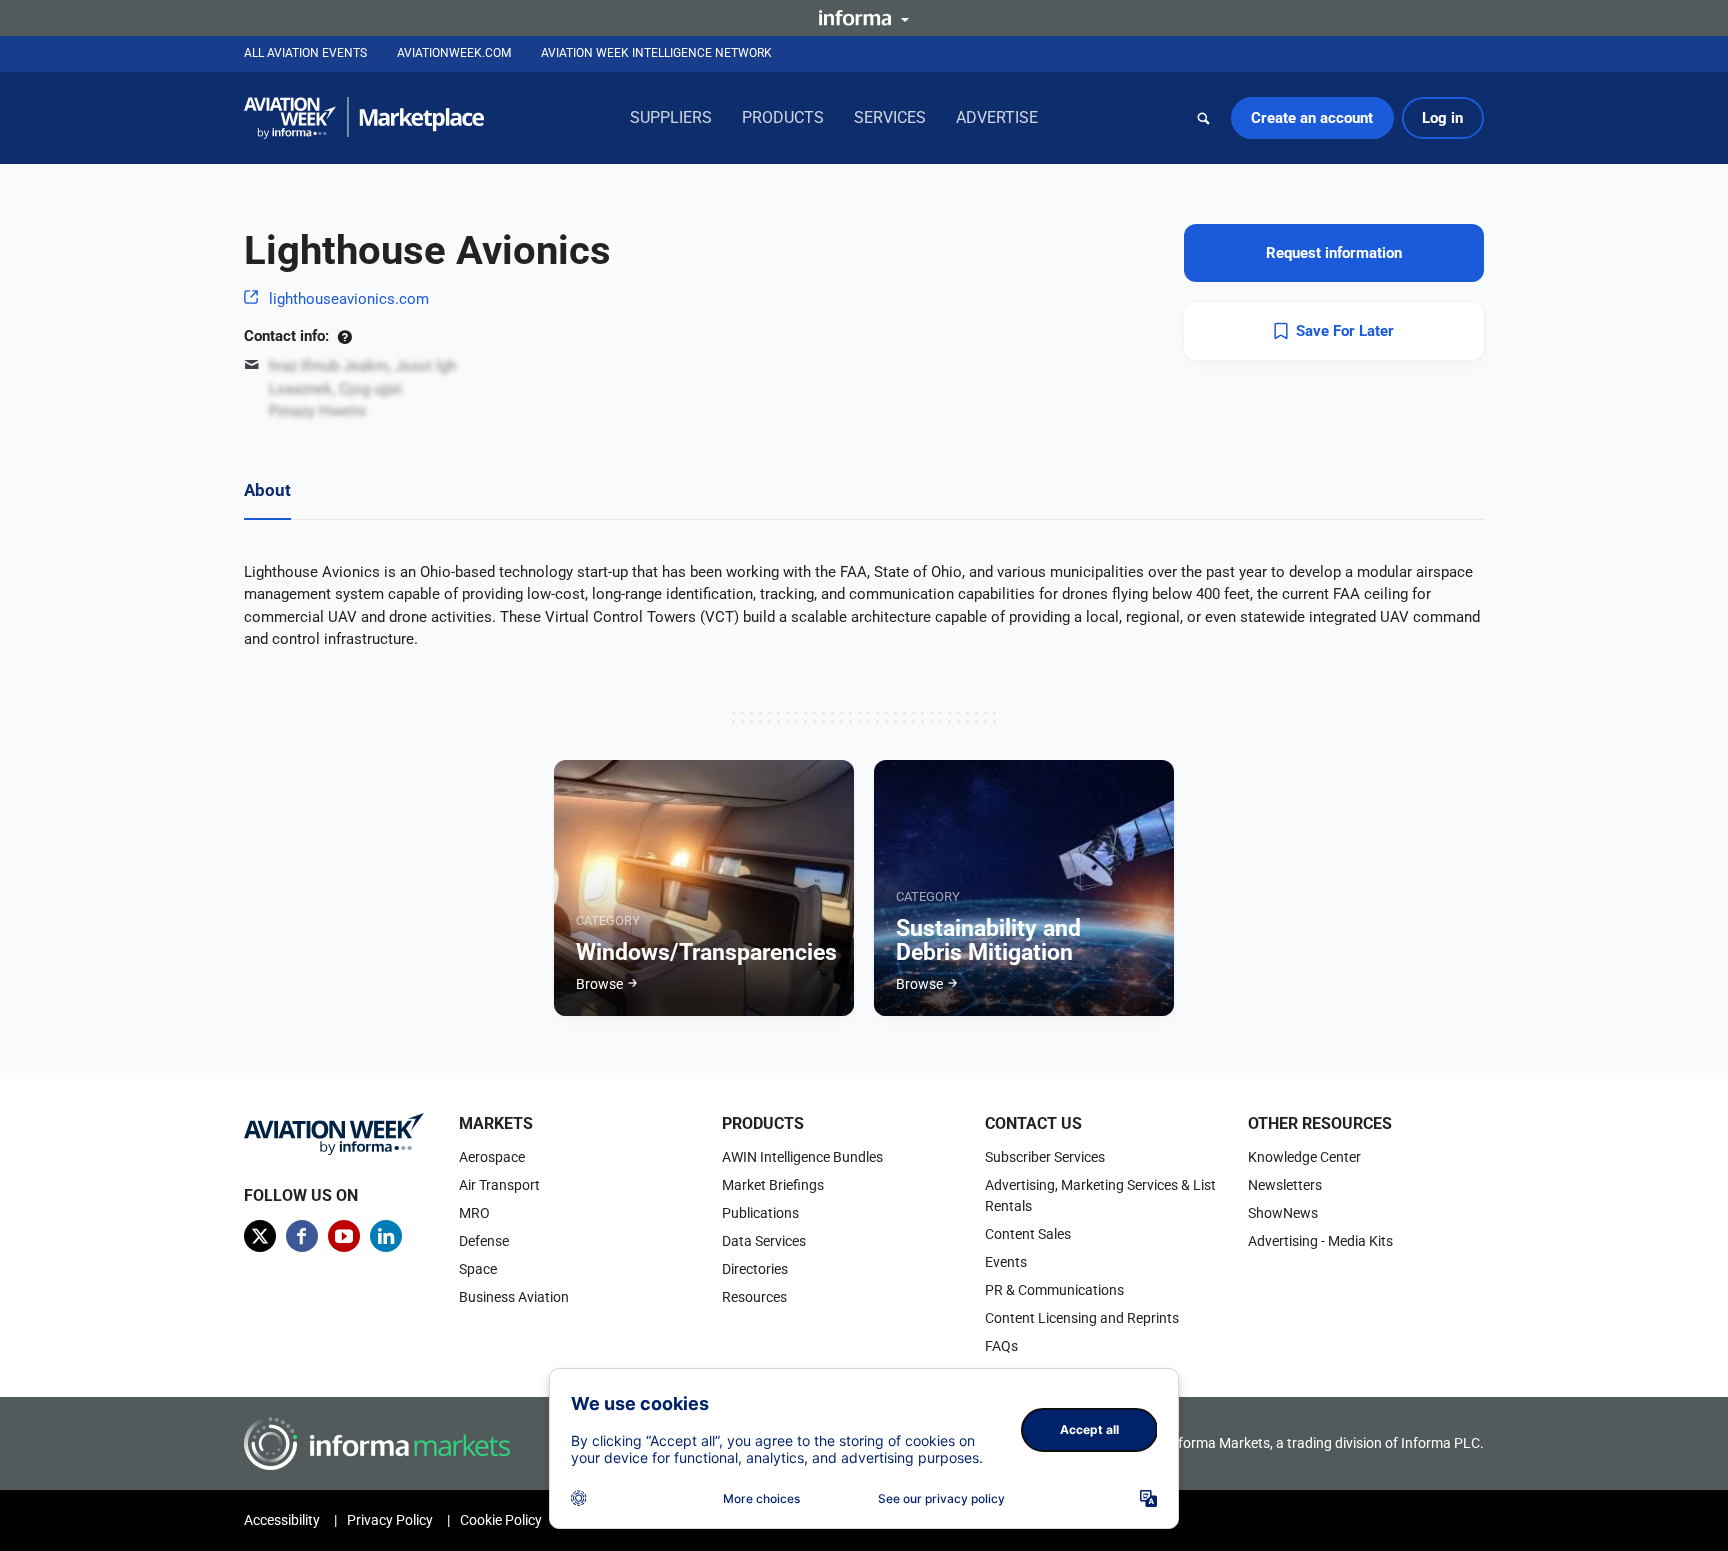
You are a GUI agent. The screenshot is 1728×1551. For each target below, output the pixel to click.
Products (783, 117)
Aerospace (492, 1157)
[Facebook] (302, 1236)
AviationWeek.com (454, 53)
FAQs (1001, 1346)
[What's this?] (344, 336)
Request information (1334, 253)
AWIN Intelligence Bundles (802, 1157)
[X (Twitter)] (260, 1236)
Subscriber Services (1045, 1157)
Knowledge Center (1304, 1157)
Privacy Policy (390, 1520)
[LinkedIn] (386, 1236)
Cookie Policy (501, 1520)
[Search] (1204, 118)
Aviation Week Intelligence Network (656, 53)
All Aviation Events (305, 53)
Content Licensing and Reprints (1082, 1318)
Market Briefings (773, 1185)
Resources (754, 1297)
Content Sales (1028, 1234)
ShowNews (1283, 1213)
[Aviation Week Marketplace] (364, 118)
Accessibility (282, 1520)
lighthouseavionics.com (349, 299)
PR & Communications (1054, 1290)
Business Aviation (514, 1297)
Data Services (764, 1241)
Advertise (997, 117)
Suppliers (671, 117)
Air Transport (499, 1185)
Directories (755, 1269)
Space (478, 1269)
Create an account (1312, 118)
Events (1006, 1262)
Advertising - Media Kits (1320, 1241)
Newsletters (1285, 1185)
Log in (1442, 118)
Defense (484, 1241)
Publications (760, 1213)
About (267, 490)
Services (890, 117)
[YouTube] (344, 1236)
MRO (474, 1213)
